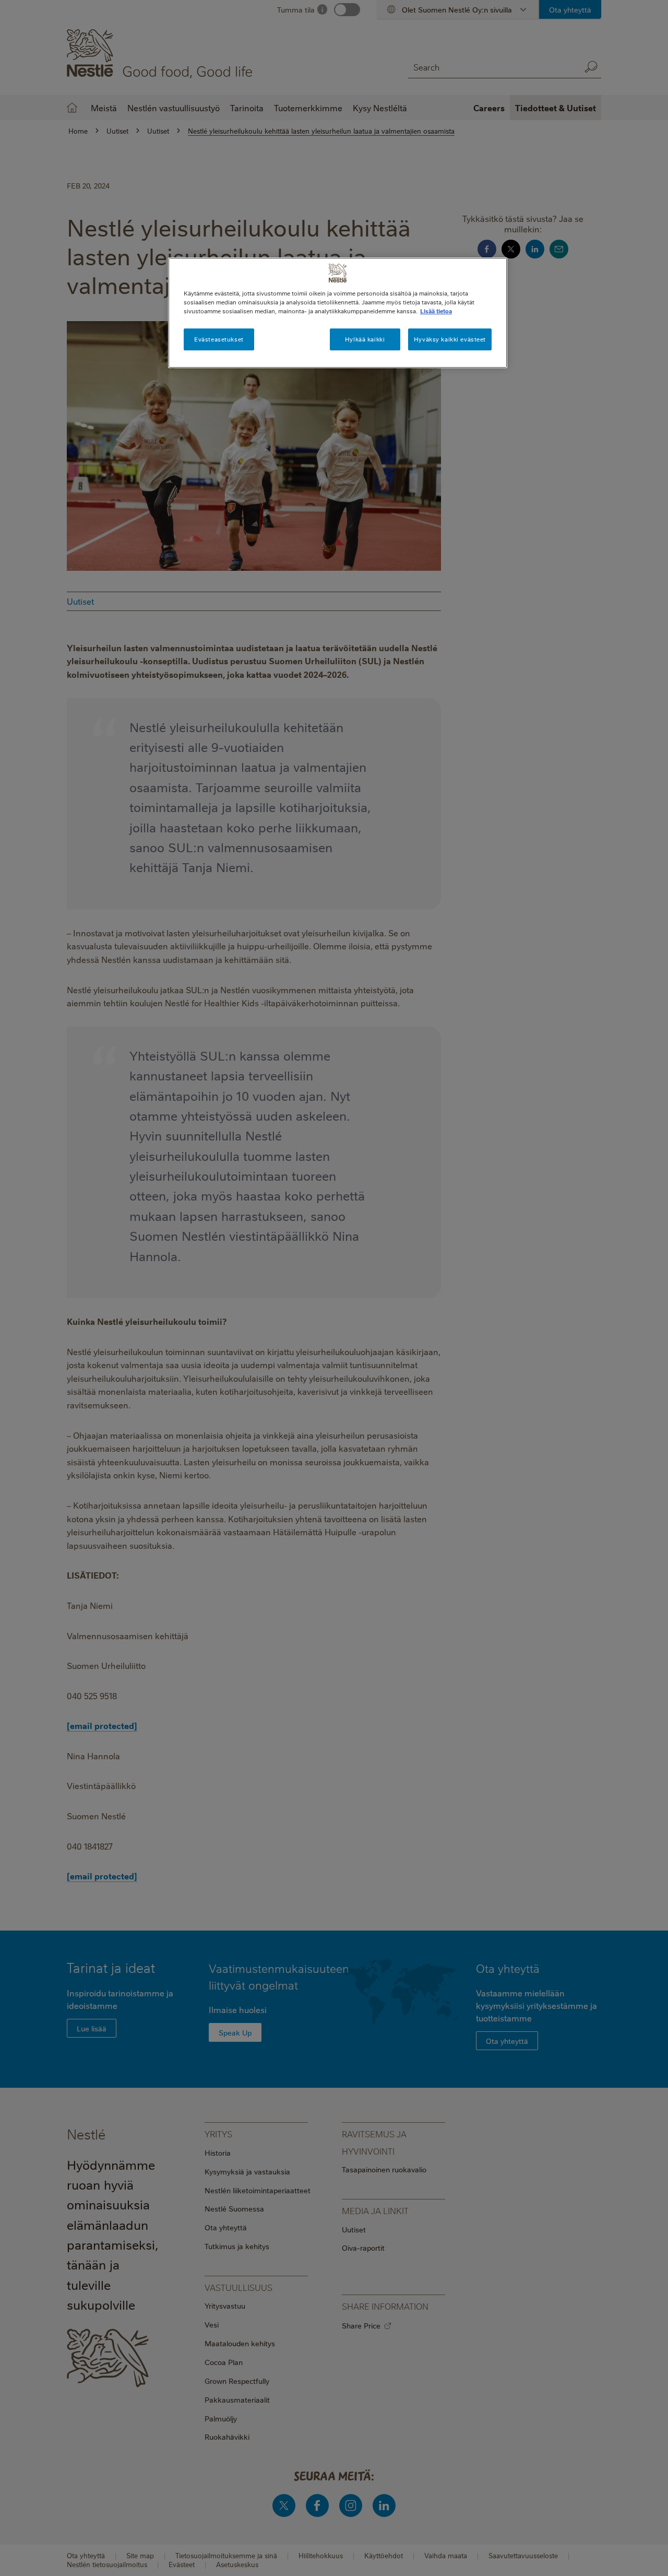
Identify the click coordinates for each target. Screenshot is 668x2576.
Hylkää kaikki (365, 339)
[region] (338, 313)
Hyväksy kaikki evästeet (450, 339)
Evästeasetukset (219, 339)
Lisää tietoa (436, 311)
